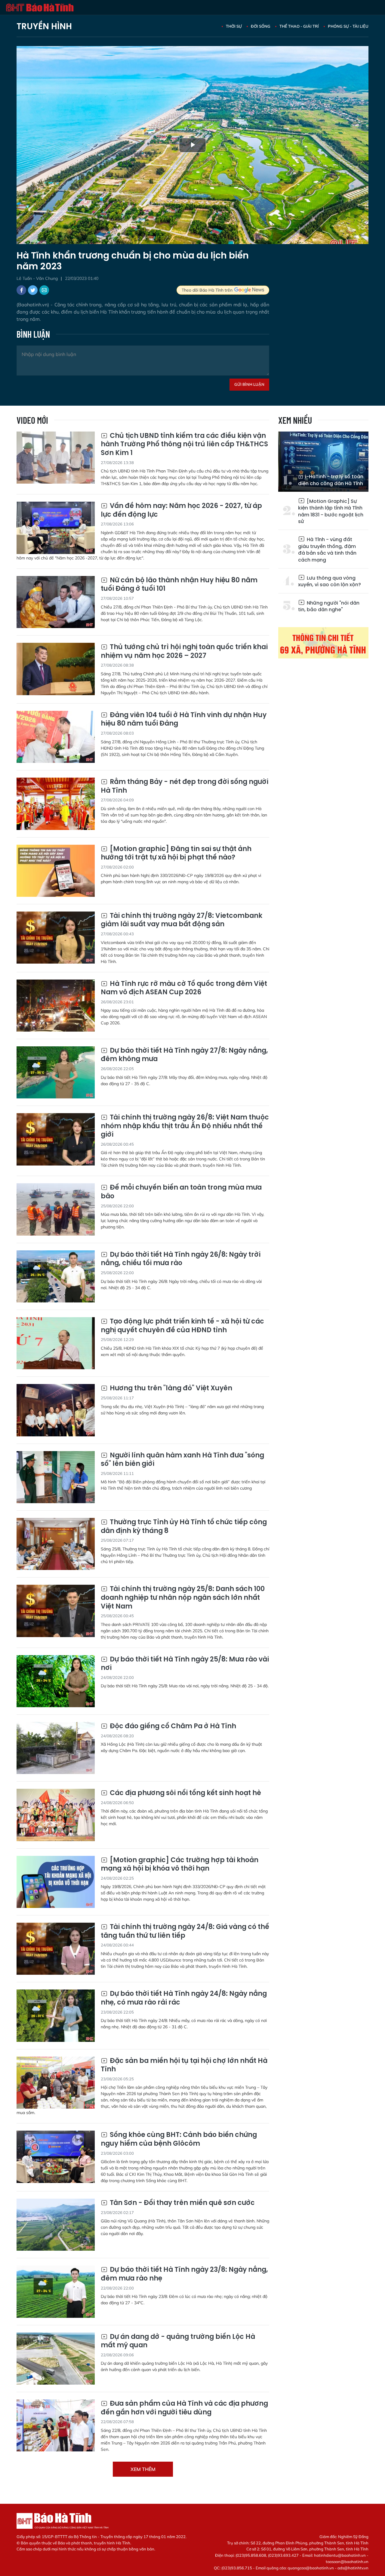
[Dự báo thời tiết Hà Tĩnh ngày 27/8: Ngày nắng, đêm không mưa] (56, 1072)
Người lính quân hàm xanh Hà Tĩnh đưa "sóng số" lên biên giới (182, 1460)
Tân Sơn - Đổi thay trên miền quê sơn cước (182, 2203)
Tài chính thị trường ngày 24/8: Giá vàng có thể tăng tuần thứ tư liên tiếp (185, 1931)
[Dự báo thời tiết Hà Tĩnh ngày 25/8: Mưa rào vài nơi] (56, 1681)
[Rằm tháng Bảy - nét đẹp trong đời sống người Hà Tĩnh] (56, 804)
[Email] (44, 290)
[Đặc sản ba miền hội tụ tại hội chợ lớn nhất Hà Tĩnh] (56, 2083)
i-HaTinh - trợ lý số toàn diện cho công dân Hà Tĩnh (331, 480)
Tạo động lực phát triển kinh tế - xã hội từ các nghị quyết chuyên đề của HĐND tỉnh (182, 1326)
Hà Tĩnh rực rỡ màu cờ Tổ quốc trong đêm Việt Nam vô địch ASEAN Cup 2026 (184, 988)
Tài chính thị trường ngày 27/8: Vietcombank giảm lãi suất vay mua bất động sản (182, 920)
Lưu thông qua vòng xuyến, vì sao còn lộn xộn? (330, 581)
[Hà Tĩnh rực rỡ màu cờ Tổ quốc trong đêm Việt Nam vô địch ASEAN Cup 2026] (56, 1006)
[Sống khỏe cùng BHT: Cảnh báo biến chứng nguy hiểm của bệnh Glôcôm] (56, 2157)
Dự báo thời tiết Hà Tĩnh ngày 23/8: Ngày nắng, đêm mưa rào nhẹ (184, 2274)
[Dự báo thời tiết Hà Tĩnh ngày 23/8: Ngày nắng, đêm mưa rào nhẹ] (56, 2291)
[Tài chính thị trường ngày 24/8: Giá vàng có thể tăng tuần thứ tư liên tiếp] (56, 1949)
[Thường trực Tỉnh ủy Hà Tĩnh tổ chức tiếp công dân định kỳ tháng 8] (56, 1544)
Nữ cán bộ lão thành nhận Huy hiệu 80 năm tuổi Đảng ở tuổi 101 (179, 585)
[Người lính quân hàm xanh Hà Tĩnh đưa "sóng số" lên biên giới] (56, 1477)
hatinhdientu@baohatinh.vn (340, 2555)
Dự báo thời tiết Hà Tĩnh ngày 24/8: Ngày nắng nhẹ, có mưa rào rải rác (184, 1998)
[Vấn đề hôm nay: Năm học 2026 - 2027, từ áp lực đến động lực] (56, 528)
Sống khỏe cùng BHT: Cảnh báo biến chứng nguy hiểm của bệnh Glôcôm (179, 2139)
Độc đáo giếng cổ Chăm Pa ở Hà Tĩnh (172, 1726)
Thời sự (234, 26)
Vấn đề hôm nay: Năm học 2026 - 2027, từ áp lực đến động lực (181, 510)
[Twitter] (33, 290)
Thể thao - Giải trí (299, 26)
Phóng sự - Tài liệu (348, 26)
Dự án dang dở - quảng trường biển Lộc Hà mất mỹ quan (178, 2341)
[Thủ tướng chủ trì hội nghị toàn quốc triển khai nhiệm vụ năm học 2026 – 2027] (56, 669)
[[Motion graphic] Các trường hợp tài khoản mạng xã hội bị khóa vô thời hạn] (56, 1882)
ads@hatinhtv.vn (353, 2568)
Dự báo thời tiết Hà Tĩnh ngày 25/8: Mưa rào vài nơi (185, 1664)
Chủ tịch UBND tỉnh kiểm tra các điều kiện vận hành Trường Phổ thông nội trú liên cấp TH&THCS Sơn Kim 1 (184, 444)
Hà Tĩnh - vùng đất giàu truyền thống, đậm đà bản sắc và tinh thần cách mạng (327, 550)
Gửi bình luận (249, 384)
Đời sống (261, 26)
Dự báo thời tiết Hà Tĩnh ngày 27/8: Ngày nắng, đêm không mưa (184, 1055)
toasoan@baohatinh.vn (347, 2562)
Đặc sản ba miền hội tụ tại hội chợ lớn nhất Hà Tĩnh (184, 2065)
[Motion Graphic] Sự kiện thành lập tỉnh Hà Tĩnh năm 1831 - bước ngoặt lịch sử (331, 511)
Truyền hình (44, 26)
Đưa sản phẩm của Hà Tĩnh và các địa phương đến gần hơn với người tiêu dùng (184, 2408)
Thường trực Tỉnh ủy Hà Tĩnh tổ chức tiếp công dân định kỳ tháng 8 (184, 1526)
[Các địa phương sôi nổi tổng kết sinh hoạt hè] (56, 1815)
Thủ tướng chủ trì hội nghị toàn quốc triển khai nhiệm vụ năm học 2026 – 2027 (184, 651)
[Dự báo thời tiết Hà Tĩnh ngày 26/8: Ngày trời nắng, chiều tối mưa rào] (56, 1276)
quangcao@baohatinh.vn (311, 2568)
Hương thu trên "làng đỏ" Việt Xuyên (170, 1388)
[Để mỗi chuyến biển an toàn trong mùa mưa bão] (56, 1209)
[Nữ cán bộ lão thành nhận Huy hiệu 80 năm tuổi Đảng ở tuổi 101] (56, 602)
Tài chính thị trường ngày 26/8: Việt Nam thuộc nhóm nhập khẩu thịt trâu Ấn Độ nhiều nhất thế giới (185, 1126)
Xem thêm (143, 2469)
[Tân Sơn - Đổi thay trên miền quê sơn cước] (56, 2225)
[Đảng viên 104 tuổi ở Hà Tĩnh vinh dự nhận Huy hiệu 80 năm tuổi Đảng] (56, 737)
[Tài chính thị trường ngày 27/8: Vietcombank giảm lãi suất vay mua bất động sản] (56, 938)
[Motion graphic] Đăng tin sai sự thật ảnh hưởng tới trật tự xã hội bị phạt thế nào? (176, 853)
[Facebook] (21, 290)
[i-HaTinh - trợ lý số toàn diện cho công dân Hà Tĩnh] (323, 462)
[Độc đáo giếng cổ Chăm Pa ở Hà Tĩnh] (56, 1748)
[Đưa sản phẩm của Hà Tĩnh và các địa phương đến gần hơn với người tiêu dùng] (56, 2425)
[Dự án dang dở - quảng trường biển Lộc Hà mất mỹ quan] (56, 2359)
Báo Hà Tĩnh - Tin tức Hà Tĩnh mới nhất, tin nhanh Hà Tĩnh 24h (40, 8)
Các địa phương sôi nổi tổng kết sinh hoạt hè (185, 1793)
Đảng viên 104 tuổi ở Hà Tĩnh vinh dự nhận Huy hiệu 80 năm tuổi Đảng (184, 719)
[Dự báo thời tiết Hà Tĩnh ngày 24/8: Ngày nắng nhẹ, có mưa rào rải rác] (56, 2016)
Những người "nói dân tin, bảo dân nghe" (329, 606)
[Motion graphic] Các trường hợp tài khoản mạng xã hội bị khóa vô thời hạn (180, 1864)
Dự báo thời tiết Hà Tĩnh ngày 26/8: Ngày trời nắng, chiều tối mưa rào (181, 1259)
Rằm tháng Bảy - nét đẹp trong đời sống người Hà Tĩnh (185, 786)
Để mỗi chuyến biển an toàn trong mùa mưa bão (181, 1192)
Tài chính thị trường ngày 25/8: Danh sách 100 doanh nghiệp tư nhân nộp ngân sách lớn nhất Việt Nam (183, 1598)
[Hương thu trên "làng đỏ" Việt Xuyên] (56, 1410)
